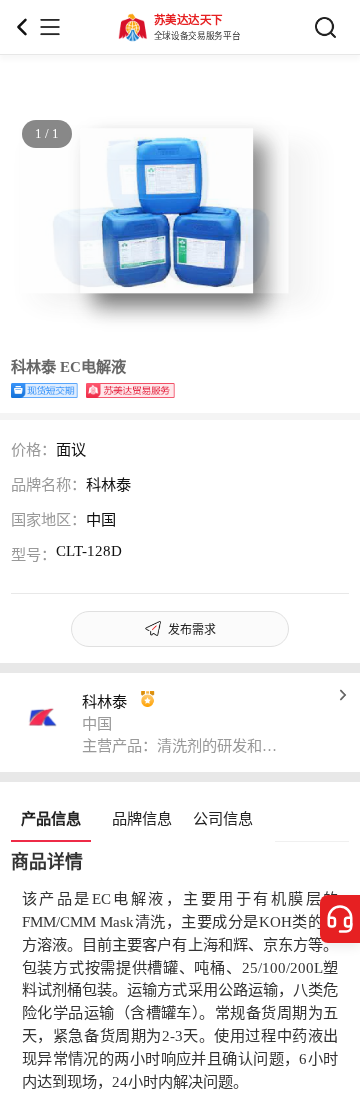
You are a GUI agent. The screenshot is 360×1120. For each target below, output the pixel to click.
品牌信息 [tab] (142, 818)
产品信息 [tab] (51, 818)
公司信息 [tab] (223, 818)
